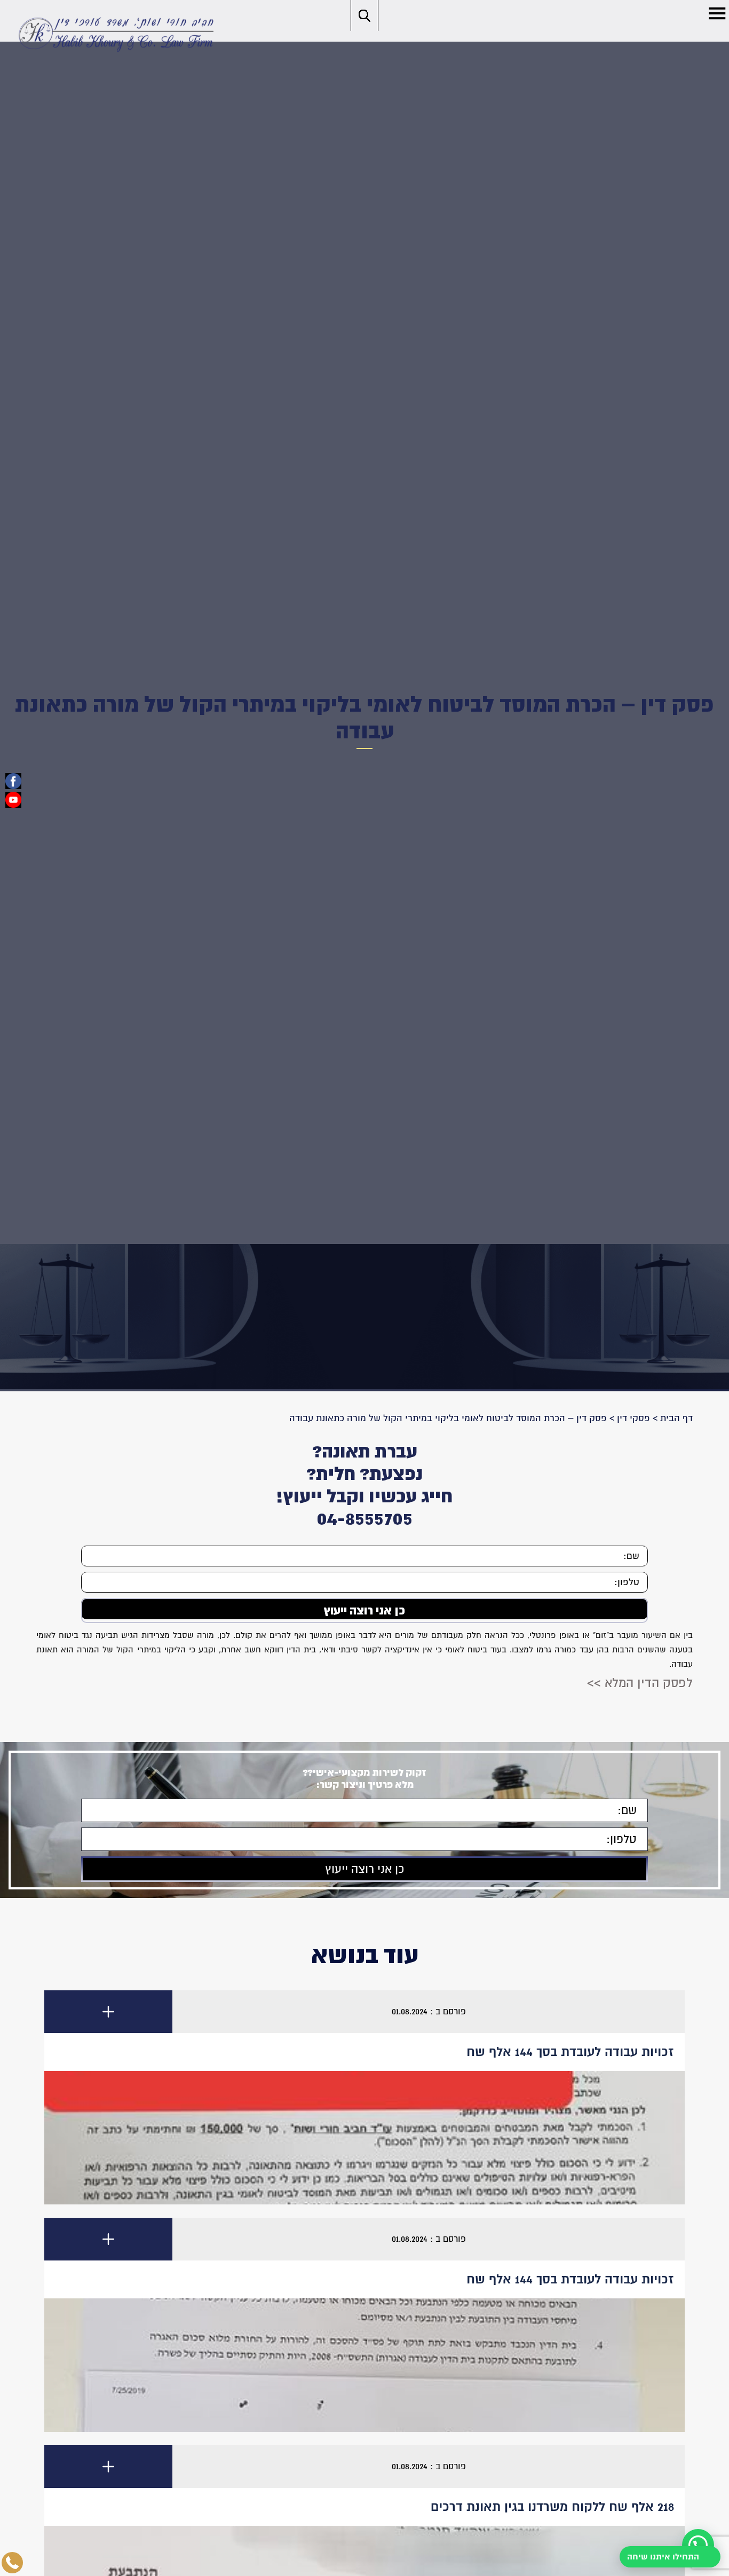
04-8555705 (364, 1518)
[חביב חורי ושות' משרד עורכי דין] (114, 34)
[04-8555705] (12, 2563)
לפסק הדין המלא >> (640, 1680)
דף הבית (676, 1418)
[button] (717, 13)
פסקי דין (633, 1418)
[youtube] (13, 800)
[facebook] (13, 781)
